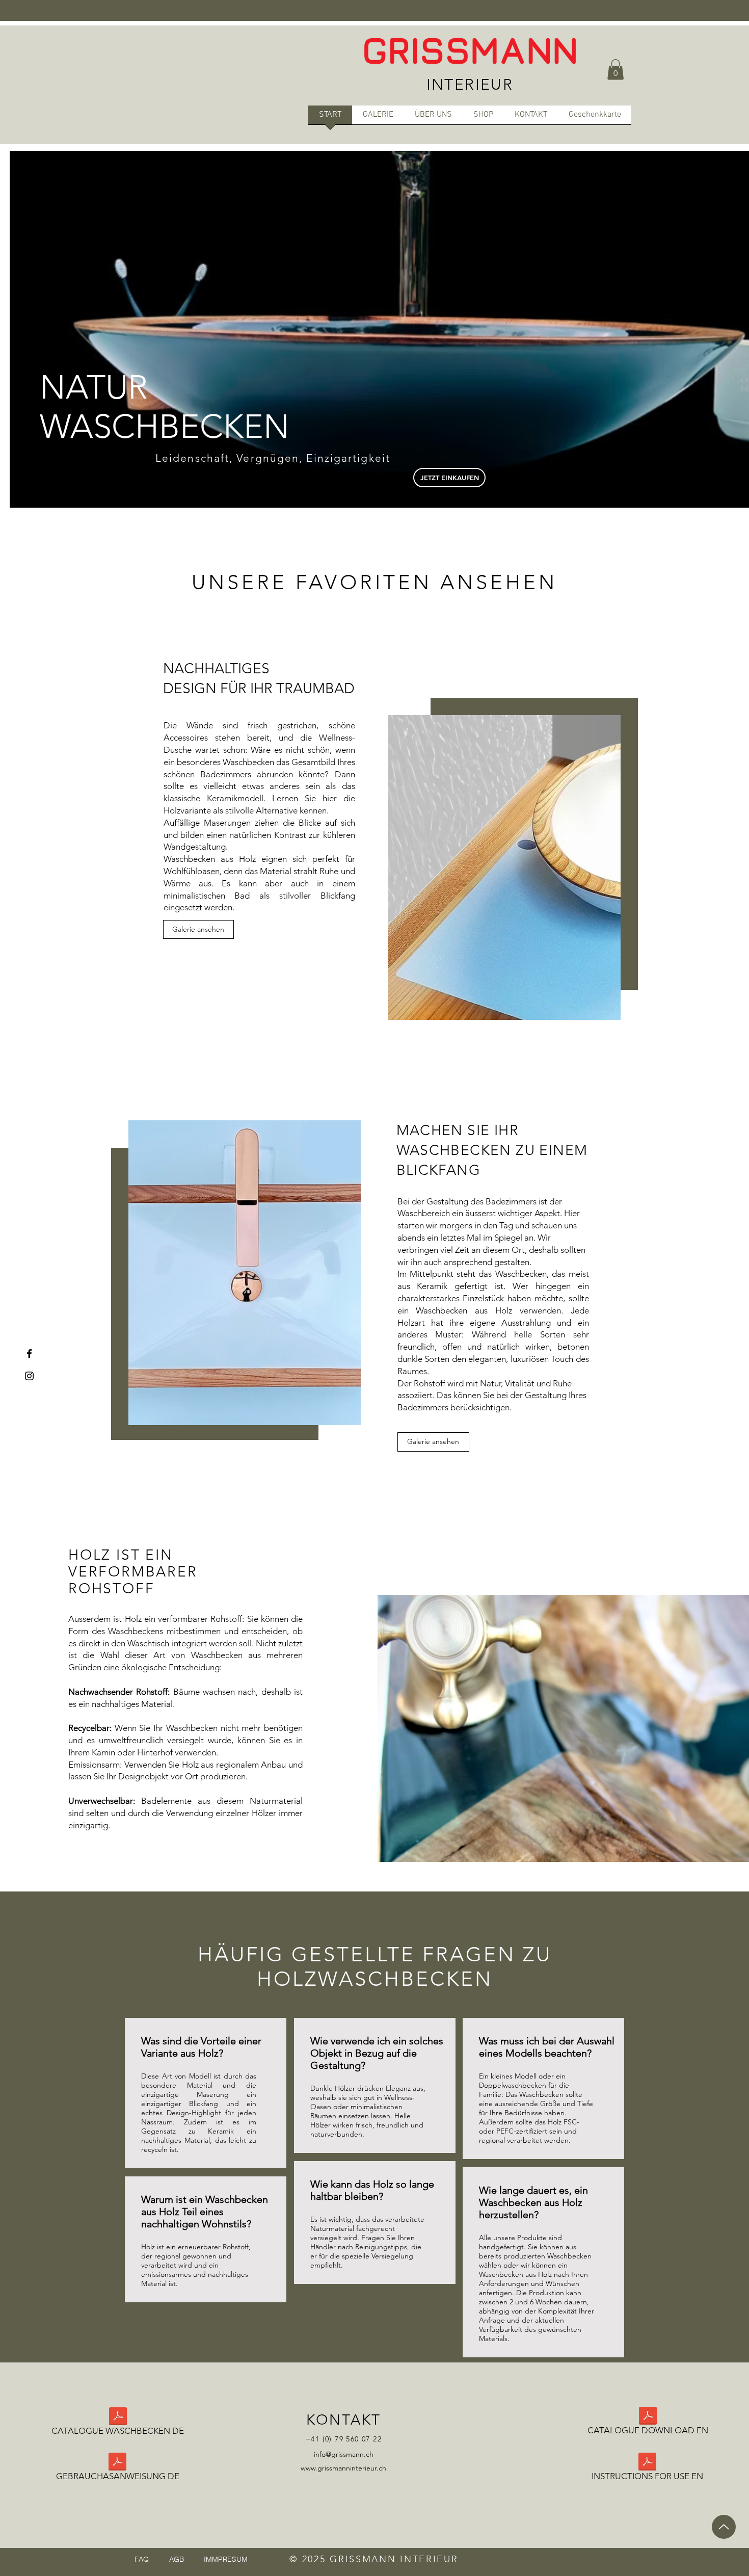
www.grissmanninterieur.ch (343, 2468)
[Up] (724, 2527)
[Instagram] (29, 1376)
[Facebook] (29, 1353)
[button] (616, 70)
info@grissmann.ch (344, 2454)
